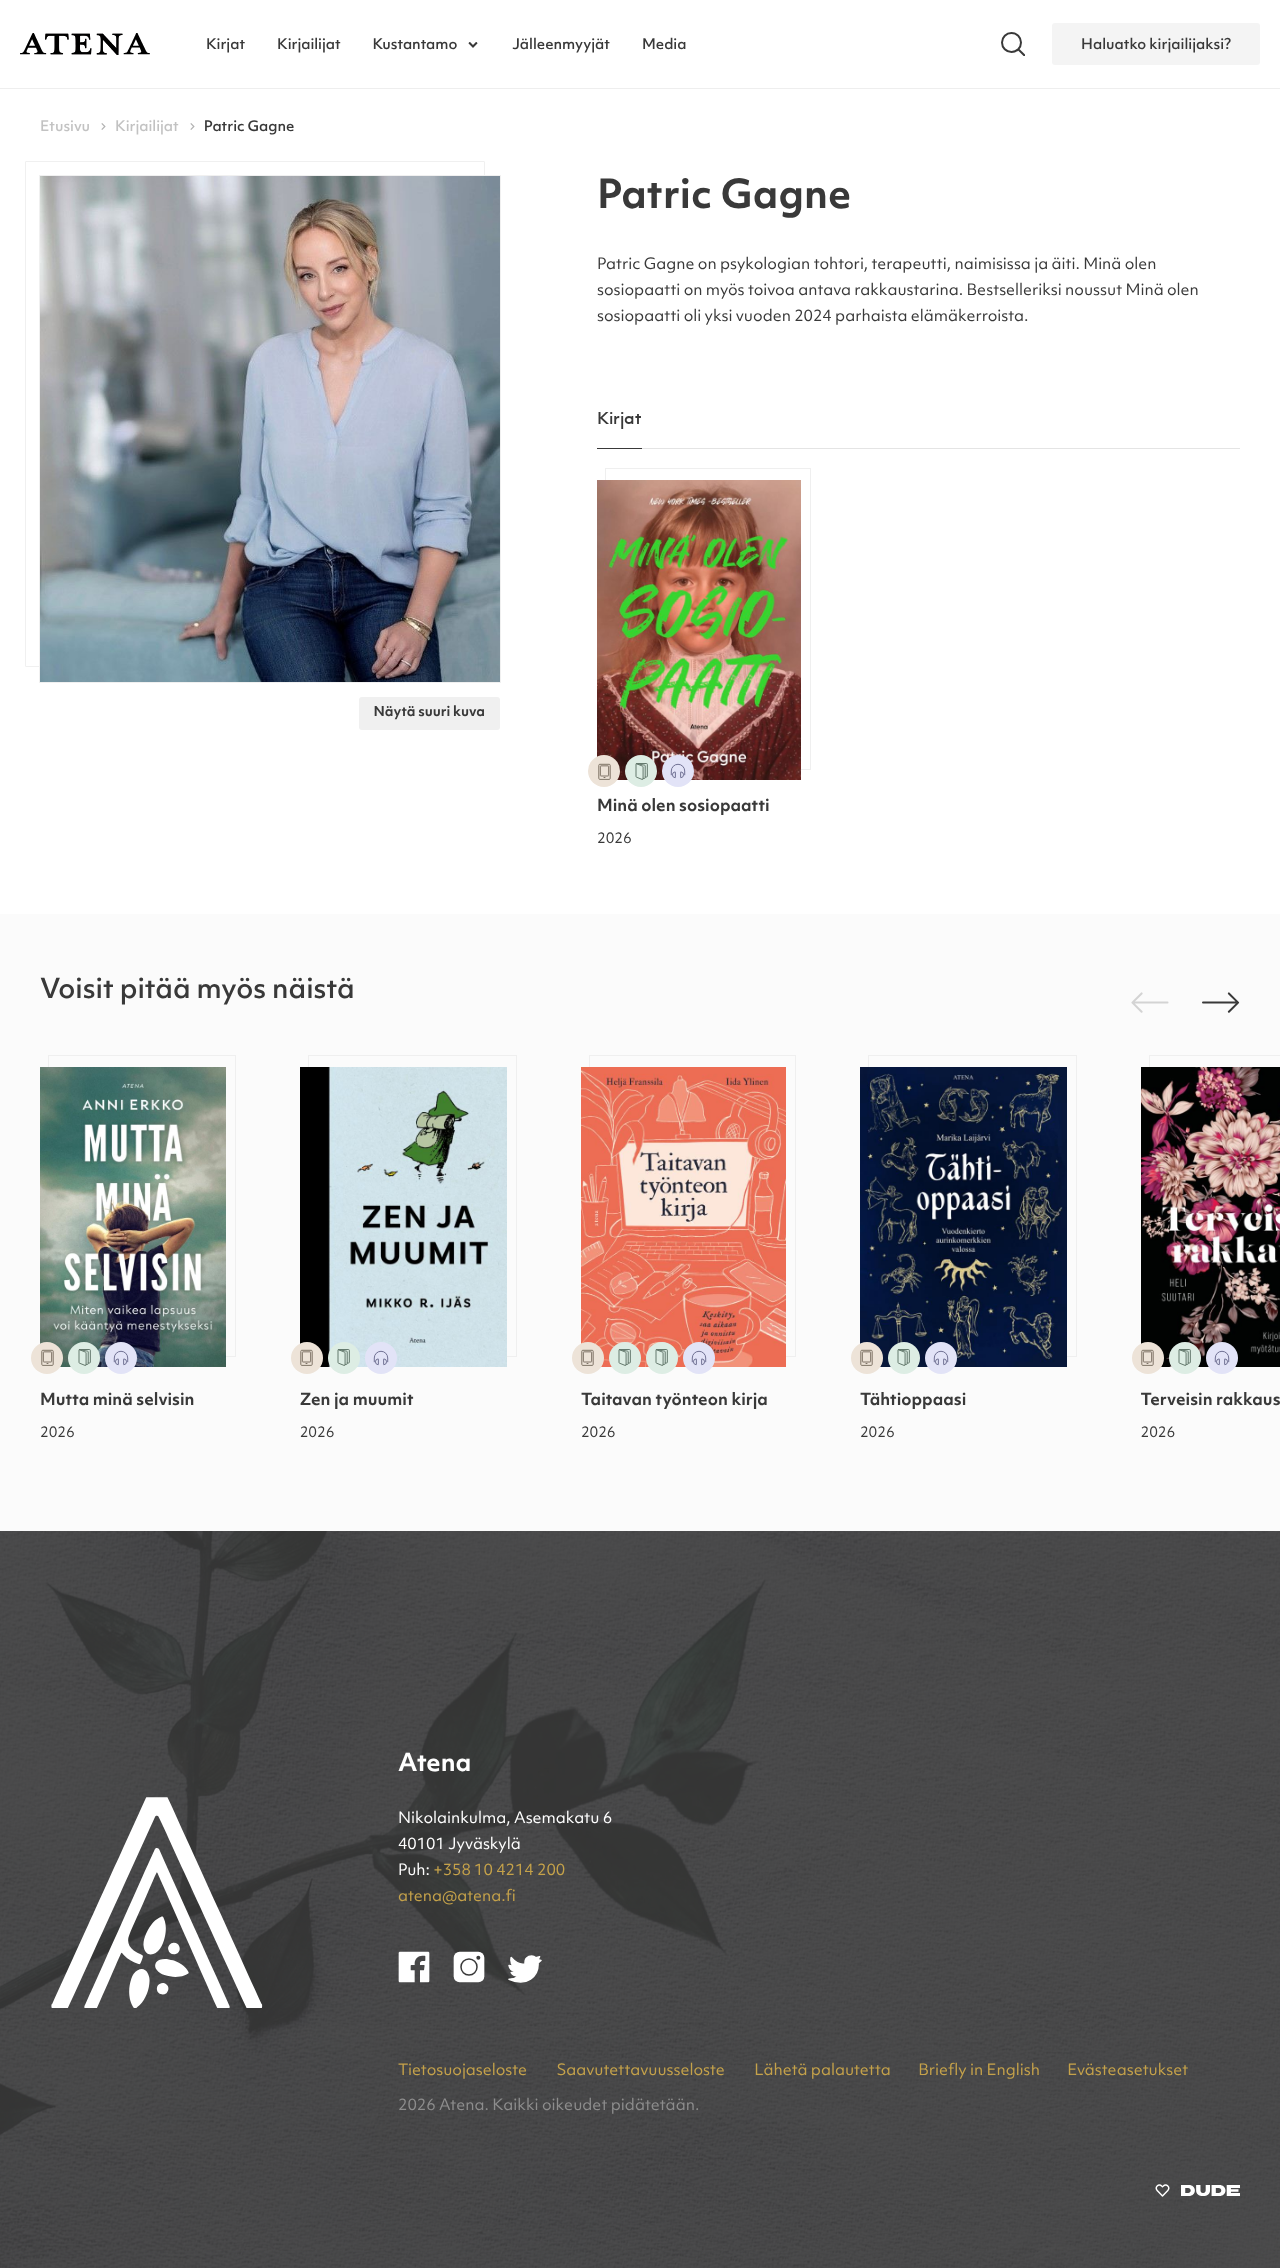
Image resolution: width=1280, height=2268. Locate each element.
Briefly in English (979, 2071)
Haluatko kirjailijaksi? (1156, 44)
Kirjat (225, 44)
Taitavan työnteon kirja (674, 1401)
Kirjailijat (309, 44)
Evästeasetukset (1127, 2071)
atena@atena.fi (457, 1897)
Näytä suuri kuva (429, 713)
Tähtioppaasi (913, 1401)
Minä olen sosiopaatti (683, 807)
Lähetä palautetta (822, 2071)
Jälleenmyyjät (561, 44)
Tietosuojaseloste (464, 2071)
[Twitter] (534, 1979)
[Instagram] (480, 1979)
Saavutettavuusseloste (642, 2071)
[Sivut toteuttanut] (1197, 2195)
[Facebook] (425, 1979)
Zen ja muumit (357, 1401)
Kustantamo (415, 44)
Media (664, 44)
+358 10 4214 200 (499, 1871)
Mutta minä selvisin (117, 1401)
